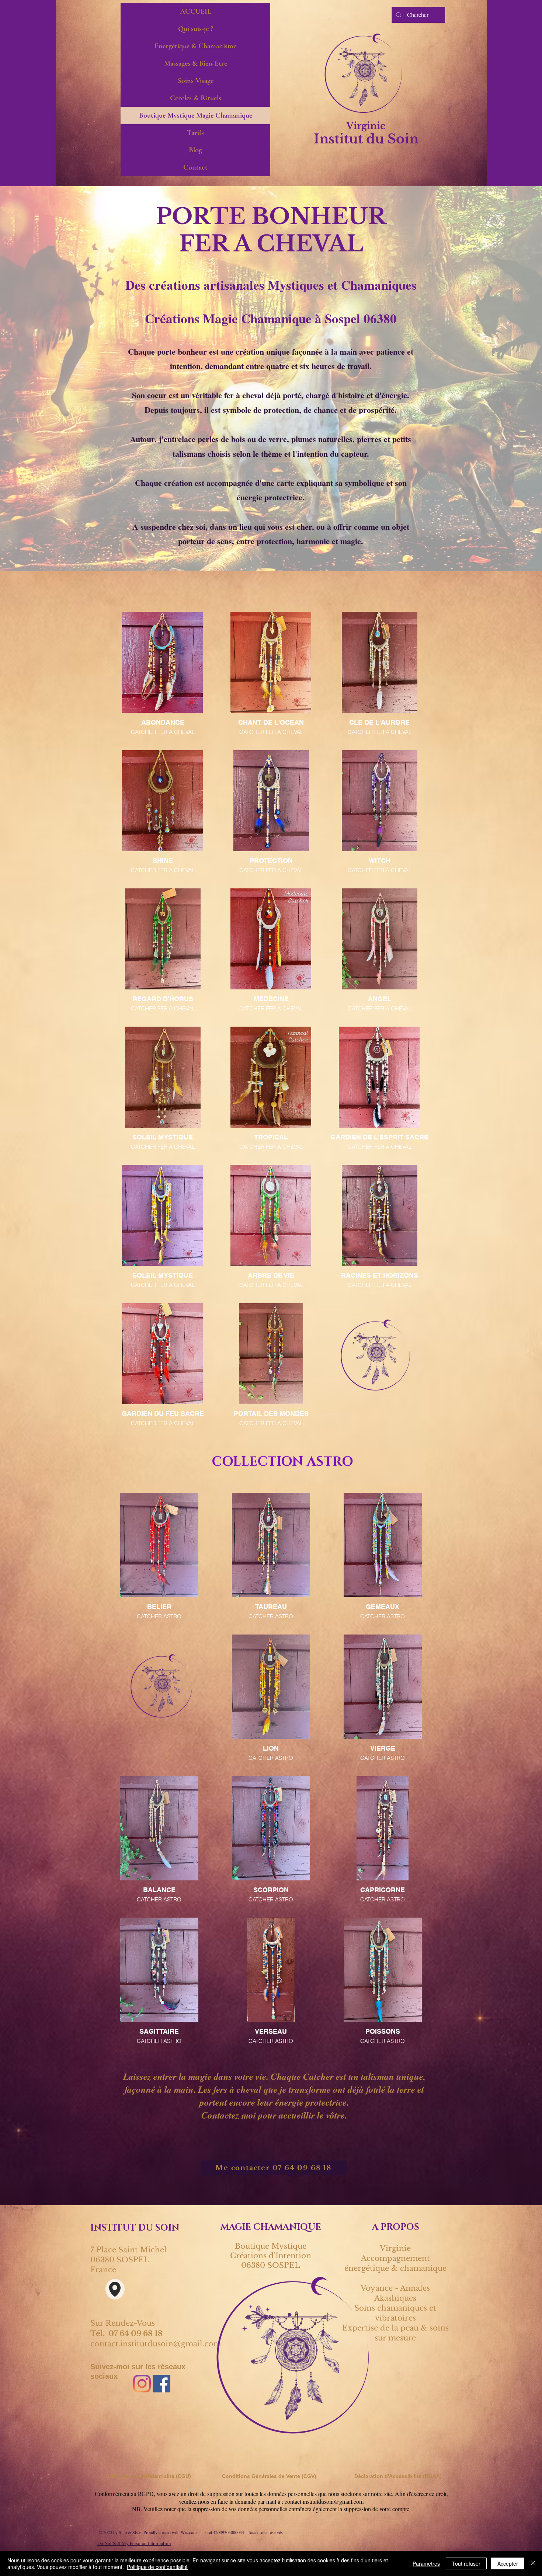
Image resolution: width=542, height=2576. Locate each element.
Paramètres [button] (426, 2563)
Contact (195, 167)
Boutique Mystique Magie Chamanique (196, 115)
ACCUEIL (196, 11)
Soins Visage (196, 81)
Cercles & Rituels (196, 98)
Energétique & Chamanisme (195, 46)
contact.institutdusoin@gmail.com (156, 2344)
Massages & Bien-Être (196, 63)
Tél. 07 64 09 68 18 (126, 2333)
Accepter (508, 2563)
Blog (195, 150)
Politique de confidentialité (157, 2567)
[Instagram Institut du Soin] (142, 2384)
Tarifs (195, 133)
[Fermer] (533, 2563)
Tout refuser (466, 2563)
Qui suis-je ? (196, 29)
